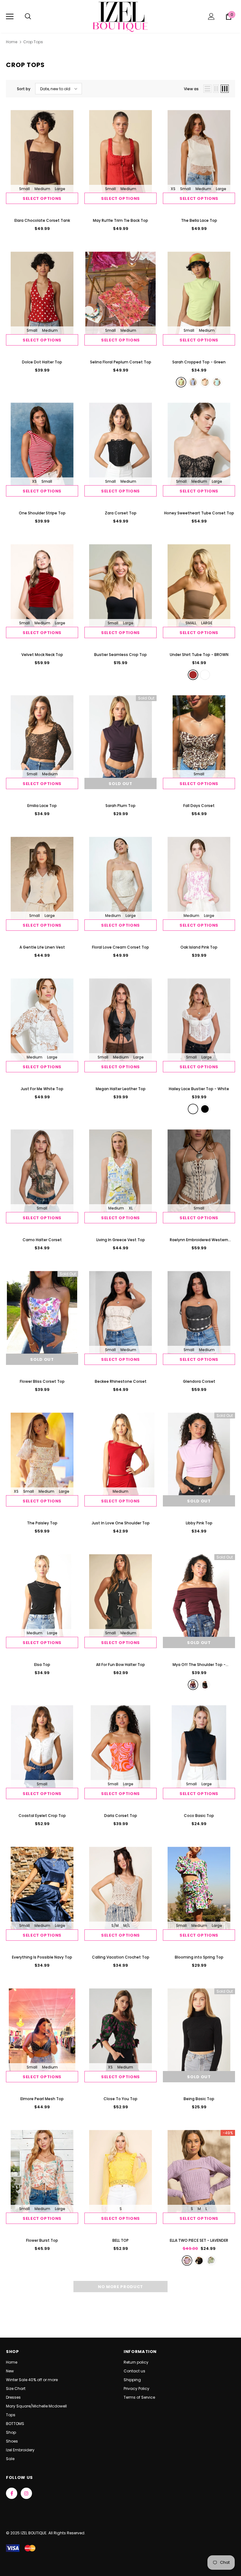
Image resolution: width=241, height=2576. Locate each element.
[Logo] (120, 16)
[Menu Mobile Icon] (10, 17)
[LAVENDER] (187, 2261)
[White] (193, 1109)
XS (173, 189)
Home (12, 42)
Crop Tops (33, 42)
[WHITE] (205, 675)
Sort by (24, 89)
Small (24, 189)
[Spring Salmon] (205, 382)
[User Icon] (211, 16)
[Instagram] (26, 2493)
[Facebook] (12, 2493)
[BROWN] (193, 675)
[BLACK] (199, 2261)
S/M (115, 1925)
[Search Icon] (28, 17)
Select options (42, 198)
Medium (42, 189)
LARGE (207, 623)
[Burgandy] (193, 1685)
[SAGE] (211, 2261)
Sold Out (120, 784)
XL (131, 1208)
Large (60, 189)
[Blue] (193, 382)
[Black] (205, 1109)
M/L (127, 1925)
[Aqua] (217, 382)
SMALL (191, 623)
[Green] (181, 382)
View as (191, 89)
